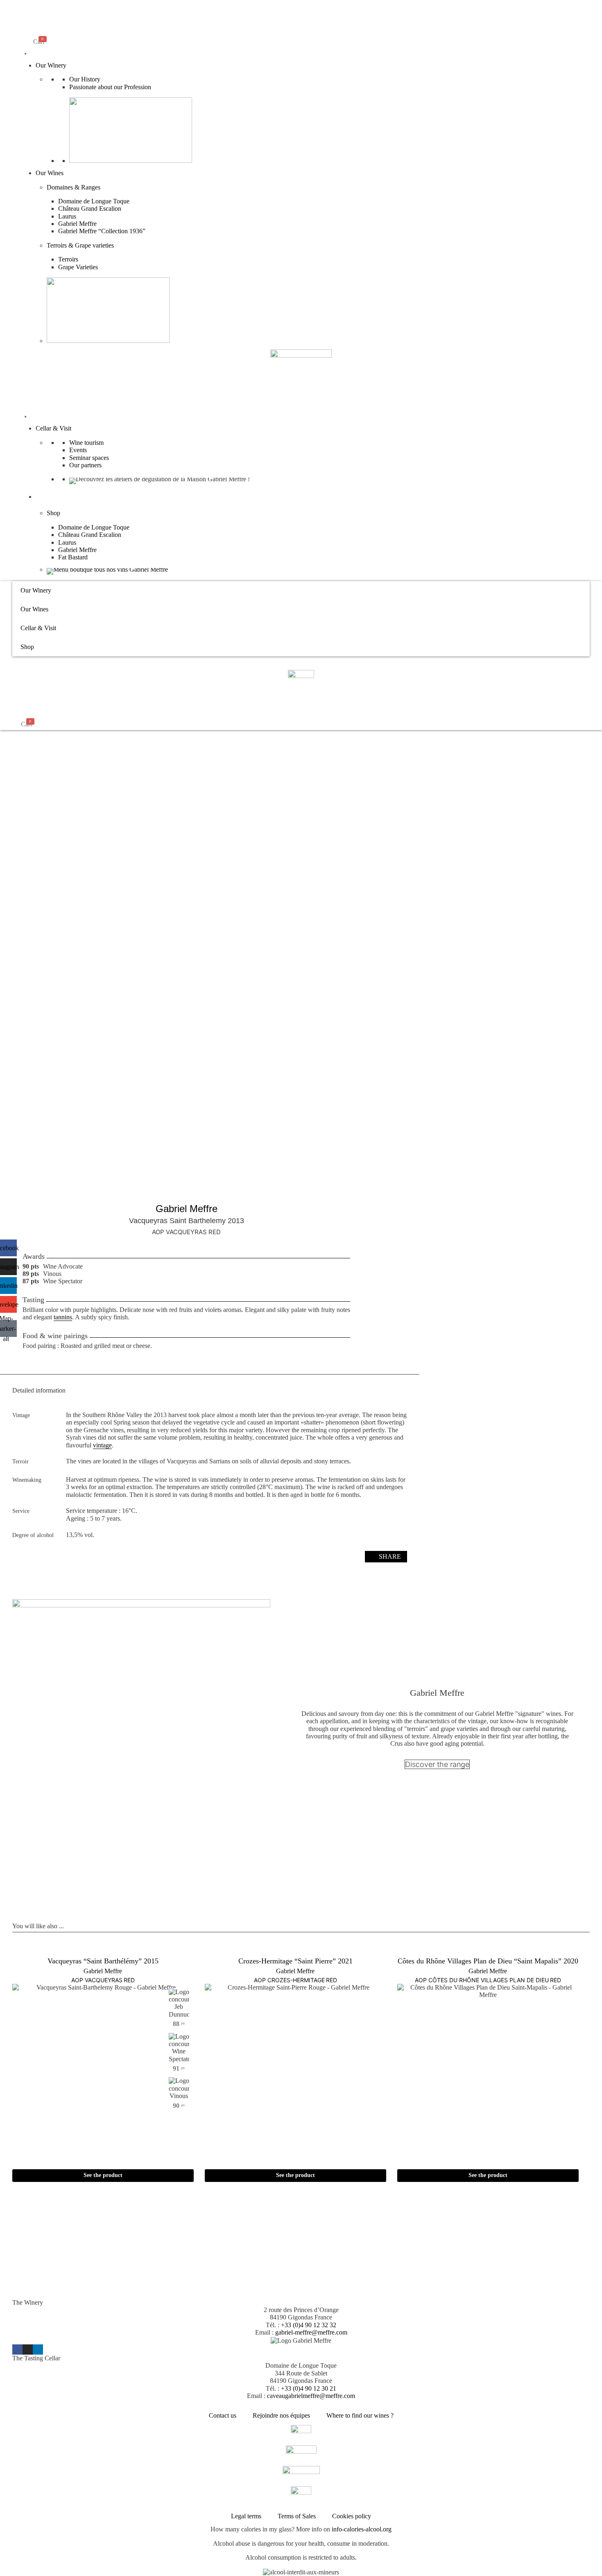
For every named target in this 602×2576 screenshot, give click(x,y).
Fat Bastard (73, 557)
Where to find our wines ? (360, 2415)
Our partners (85, 465)
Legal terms (246, 2516)
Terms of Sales (297, 2516)
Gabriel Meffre (77, 224)
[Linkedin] (38, 2350)
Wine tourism (86, 443)
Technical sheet (252, 1556)
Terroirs (68, 259)
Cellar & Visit (53, 428)
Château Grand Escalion (90, 208)
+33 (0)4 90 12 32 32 (309, 2325)
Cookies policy (352, 2516)
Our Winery (51, 65)
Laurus (67, 216)
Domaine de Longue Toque (94, 201)
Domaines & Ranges (74, 187)
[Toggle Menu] (25, 54)
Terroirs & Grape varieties (80, 245)
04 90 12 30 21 (129, 2295)
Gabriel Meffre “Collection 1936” (102, 231)
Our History (85, 79)
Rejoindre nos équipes (281, 2415)
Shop (42, 497)
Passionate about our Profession (110, 87)
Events (78, 450)
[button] (31, 7)
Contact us (223, 2415)
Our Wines (50, 173)
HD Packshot (330, 1556)
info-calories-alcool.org (362, 2529)
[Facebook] (17, 2350)
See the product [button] (103, 2175)
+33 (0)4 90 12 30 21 (309, 2388)
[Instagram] (28, 2350)
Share (390, 1556)
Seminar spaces (89, 458)
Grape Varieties (78, 267)
